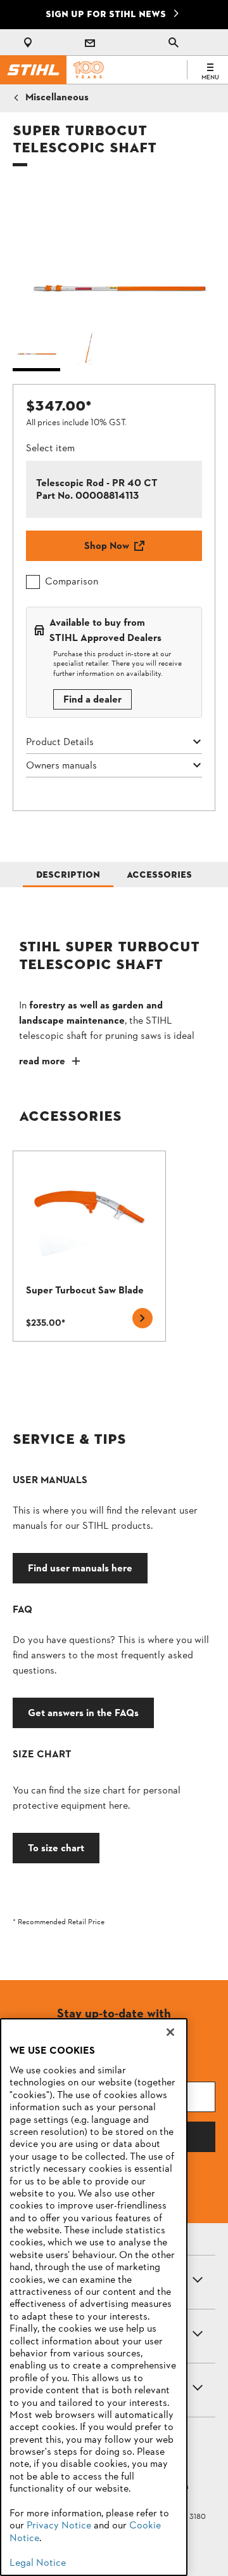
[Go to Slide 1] (36, 349)
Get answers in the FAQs (83, 1713)
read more (42, 1062)
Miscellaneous (57, 98)
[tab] (68, 875)
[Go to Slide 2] (90, 349)
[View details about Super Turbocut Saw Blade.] (89, 1246)
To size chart (56, 1848)
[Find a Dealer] (30, 43)
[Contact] (90, 43)
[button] (114, 253)
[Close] (170, 2032)
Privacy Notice (59, 2526)
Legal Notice (38, 2563)
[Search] (174, 43)
